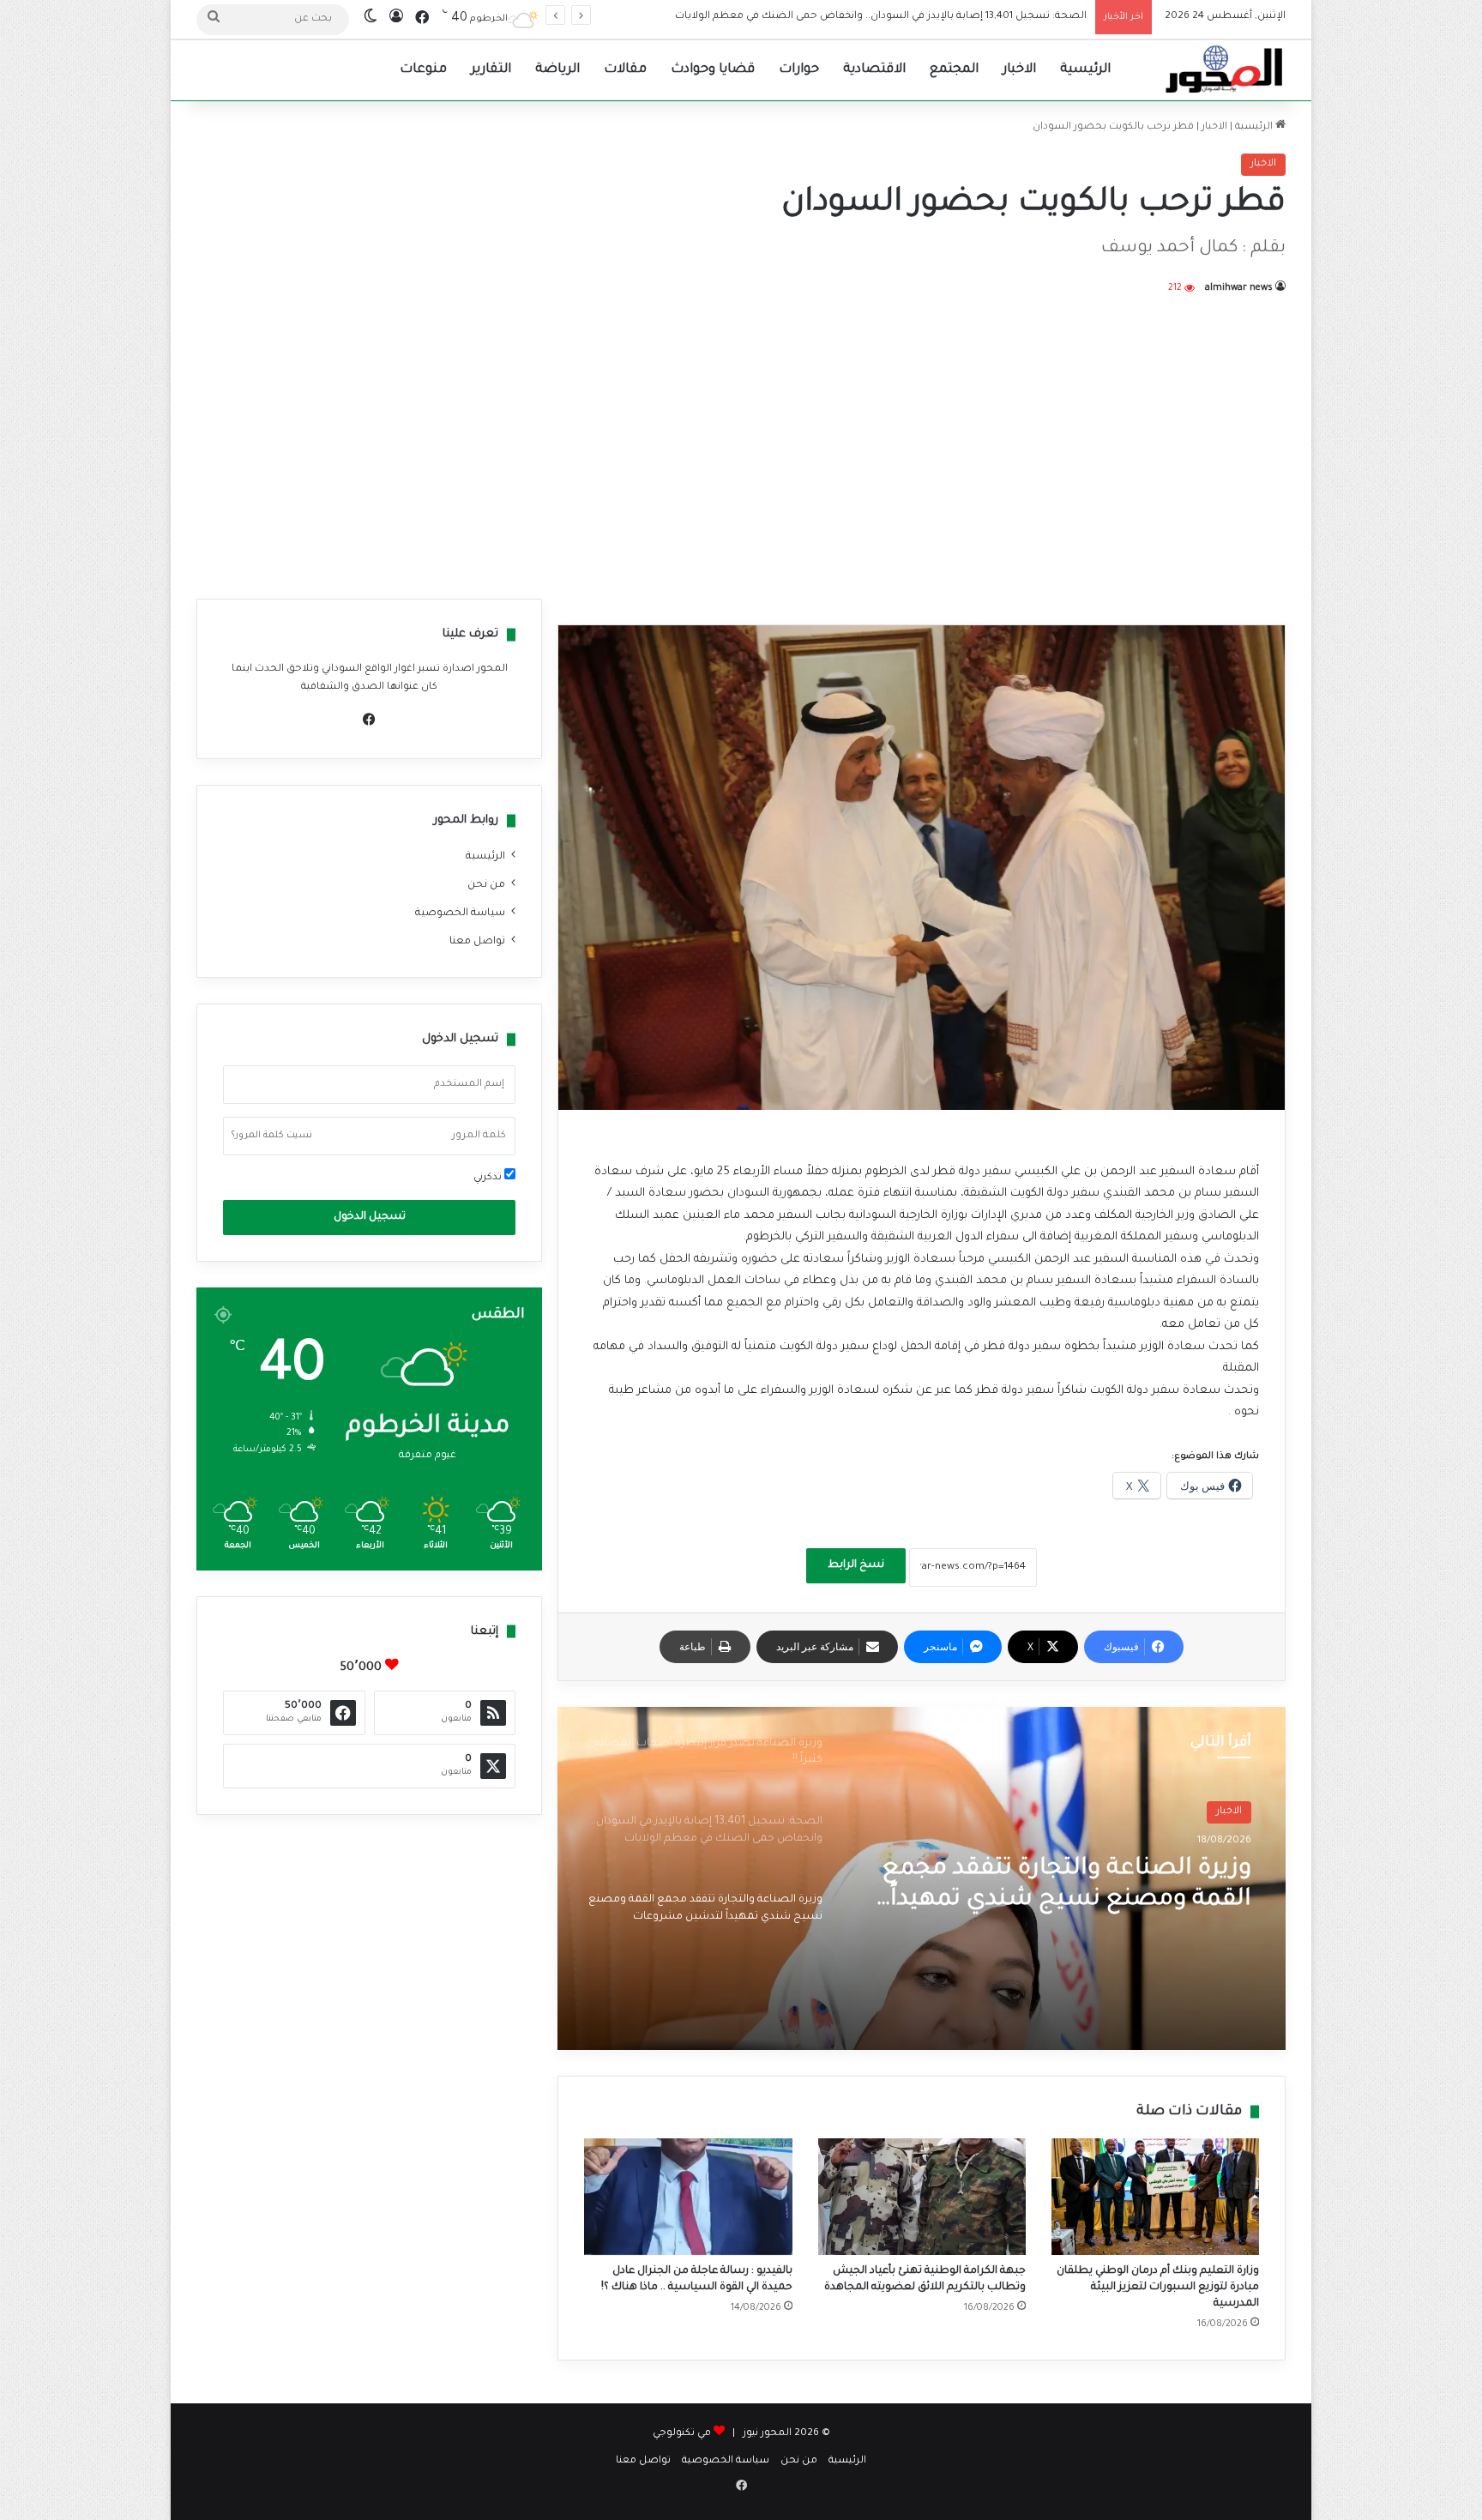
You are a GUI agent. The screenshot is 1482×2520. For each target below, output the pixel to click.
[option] (922, 1878)
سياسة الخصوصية (460, 913)
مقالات (625, 70)
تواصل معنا (477, 942)
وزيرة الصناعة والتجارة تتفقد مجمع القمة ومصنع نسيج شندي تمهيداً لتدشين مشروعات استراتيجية (856, 17)
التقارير (491, 70)
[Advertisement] (741, 444)
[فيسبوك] (370, 720)
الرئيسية (1085, 70)
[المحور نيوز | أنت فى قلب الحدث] (1225, 70)
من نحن (486, 885)
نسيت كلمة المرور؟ (272, 1136)
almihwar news (1239, 288)
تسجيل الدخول (370, 1217)
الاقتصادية (874, 70)
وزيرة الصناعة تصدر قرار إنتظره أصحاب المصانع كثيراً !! (1087, 1885)
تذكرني (489, 1178)
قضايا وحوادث (713, 70)
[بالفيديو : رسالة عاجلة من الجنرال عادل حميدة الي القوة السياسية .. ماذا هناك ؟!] (688, 2197)
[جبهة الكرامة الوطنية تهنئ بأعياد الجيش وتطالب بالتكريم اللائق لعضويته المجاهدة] (922, 2197)
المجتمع (954, 70)
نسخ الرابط (856, 1565)
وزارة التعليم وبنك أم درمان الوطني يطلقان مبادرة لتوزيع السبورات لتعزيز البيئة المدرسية (1158, 2288)
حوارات (799, 70)
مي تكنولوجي (682, 2434)
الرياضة (557, 70)
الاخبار (1019, 70)
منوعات (423, 70)
